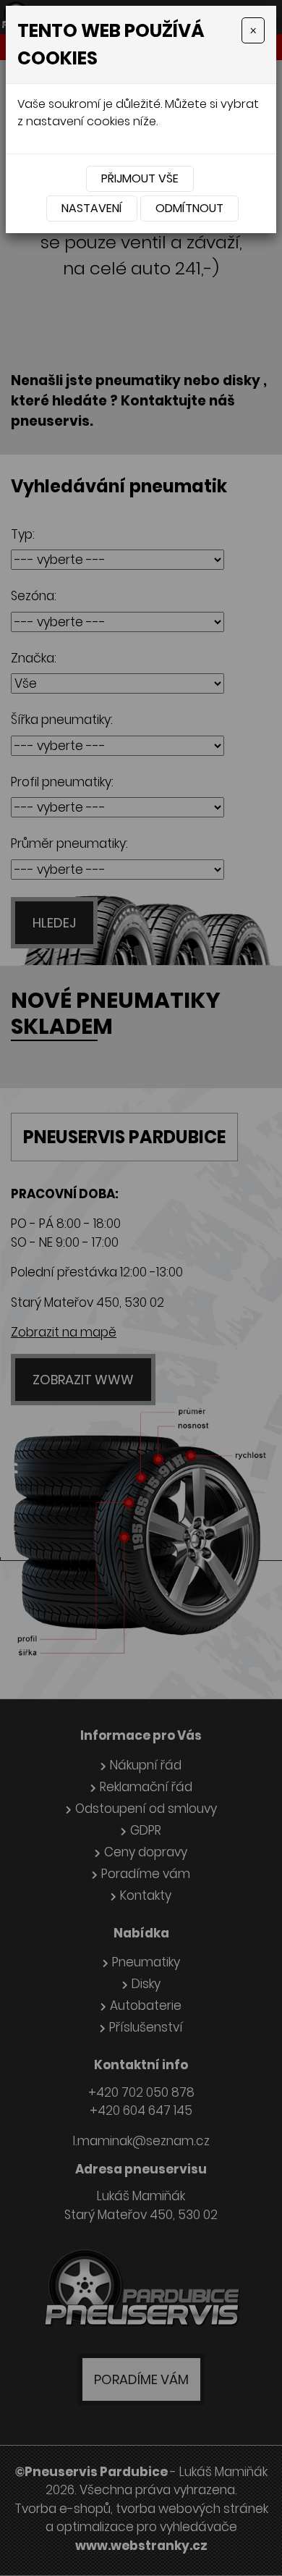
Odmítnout (189, 208)
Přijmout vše (140, 178)
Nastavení (92, 208)
